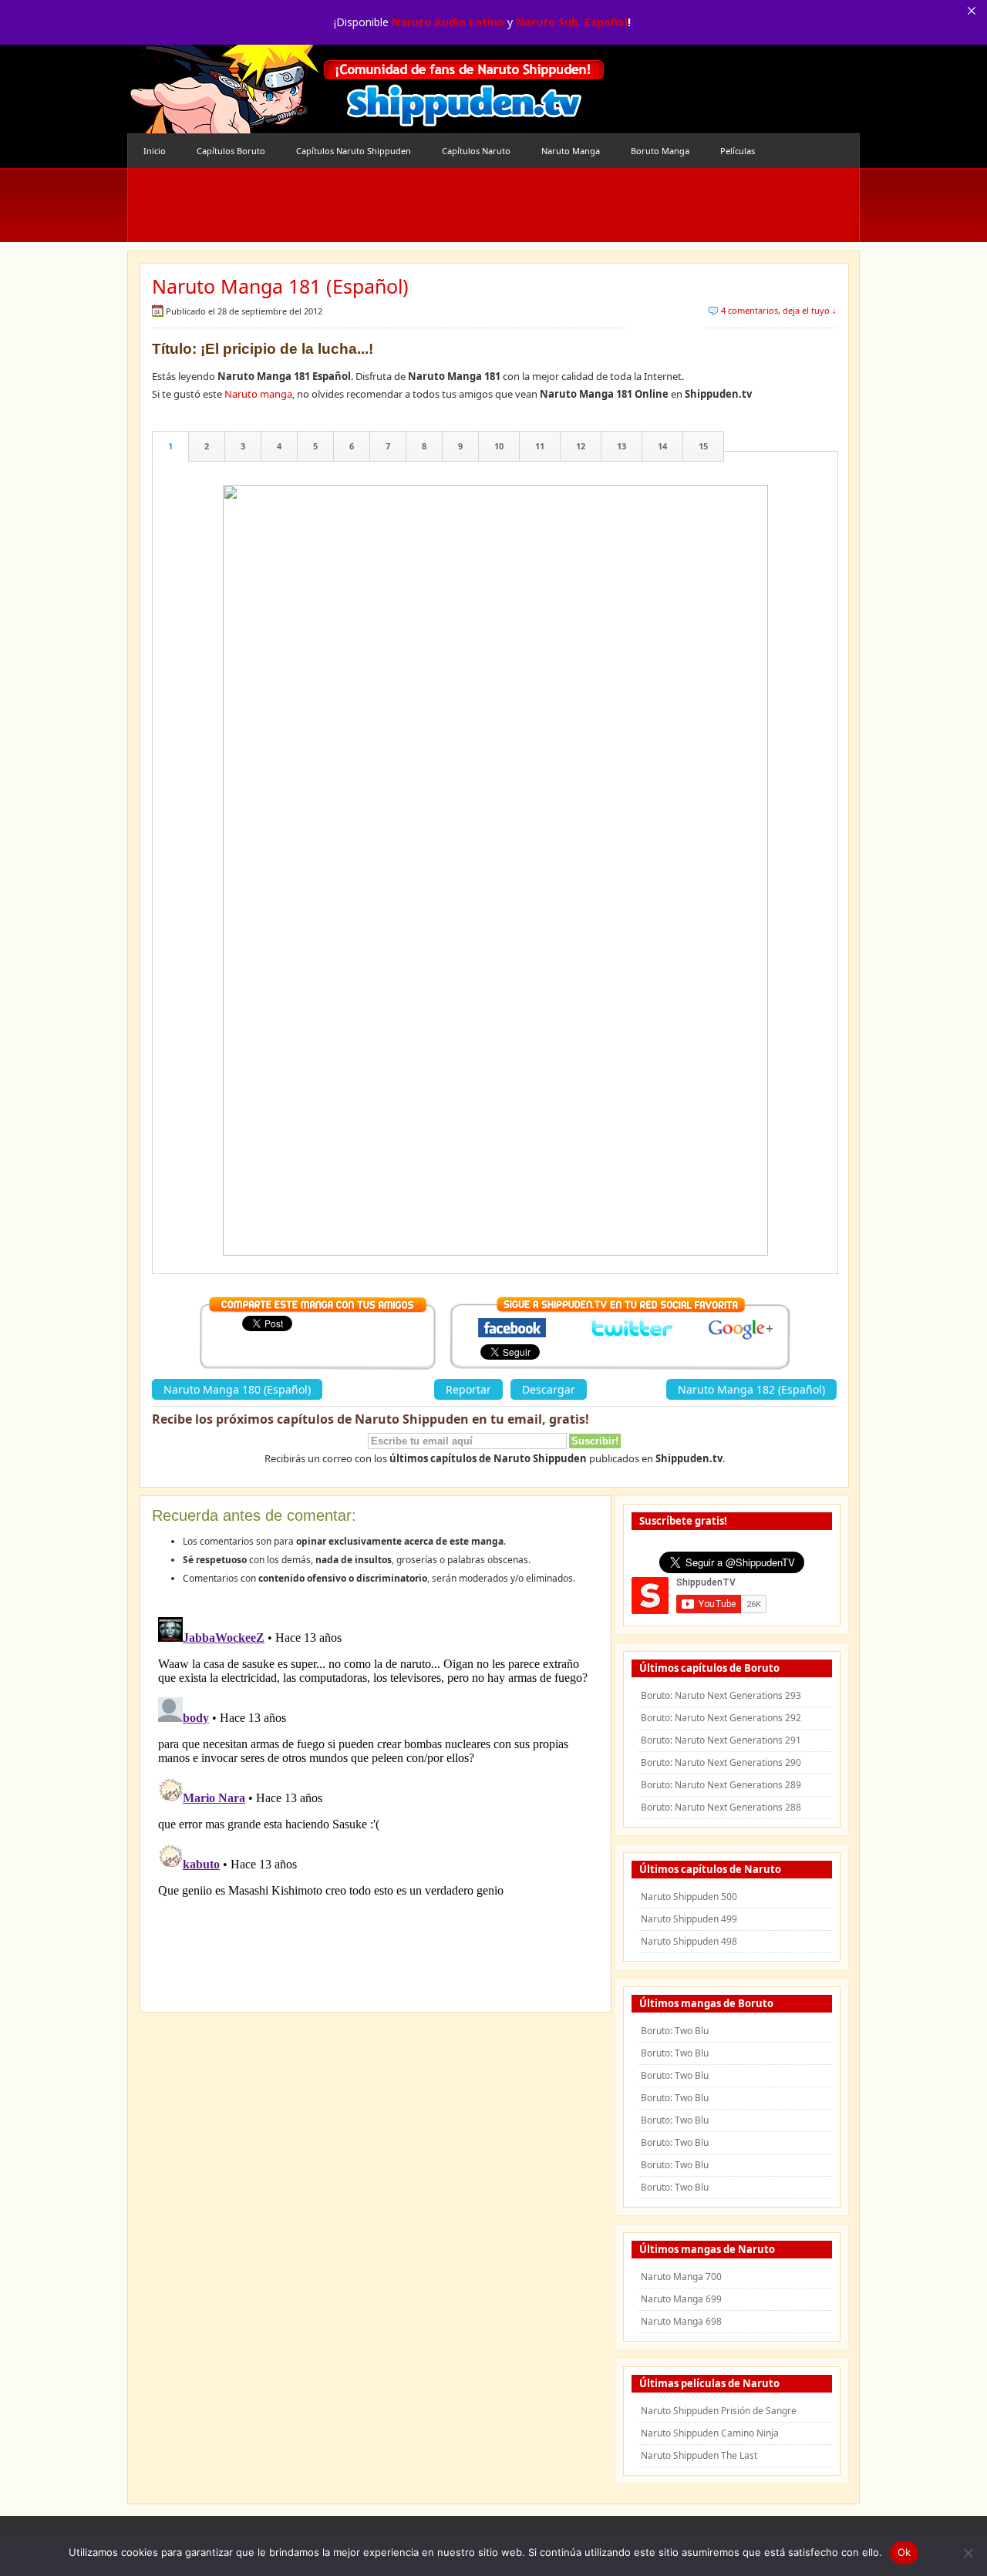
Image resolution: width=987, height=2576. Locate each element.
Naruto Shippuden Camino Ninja (710, 2433)
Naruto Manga (571, 151)
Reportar (468, 1389)
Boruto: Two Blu (675, 2031)
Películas (738, 151)
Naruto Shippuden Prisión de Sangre (719, 2411)
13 (622, 446)
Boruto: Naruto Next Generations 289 (721, 1785)
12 (581, 446)
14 (662, 446)
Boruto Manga (660, 151)
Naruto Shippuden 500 (689, 1897)
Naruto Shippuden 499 (689, 1919)
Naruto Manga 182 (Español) (751, 1389)
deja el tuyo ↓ (810, 310)
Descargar (549, 1389)
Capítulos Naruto (476, 151)
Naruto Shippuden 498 (689, 1941)
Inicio (155, 151)
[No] (968, 2553)
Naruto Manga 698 (681, 2321)
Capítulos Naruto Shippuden (354, 151)
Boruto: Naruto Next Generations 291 (721, 1740)
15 (703, 446)
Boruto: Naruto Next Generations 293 (721, 1695)
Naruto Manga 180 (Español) (237, 1389)
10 (499, 446)
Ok (904, 2552)
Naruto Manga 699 (681, 2299)
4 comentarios (750, 310)
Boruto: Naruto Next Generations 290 (721, 1762)
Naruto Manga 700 (681, 2277)
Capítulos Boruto (231, 151)
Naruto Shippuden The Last (699, 2455)
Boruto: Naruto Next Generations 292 (721, 1718)
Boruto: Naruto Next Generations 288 (721, 1807)
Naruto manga (258, 394)
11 (540, 446)
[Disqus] (376, 1804)
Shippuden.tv (366, 89)
